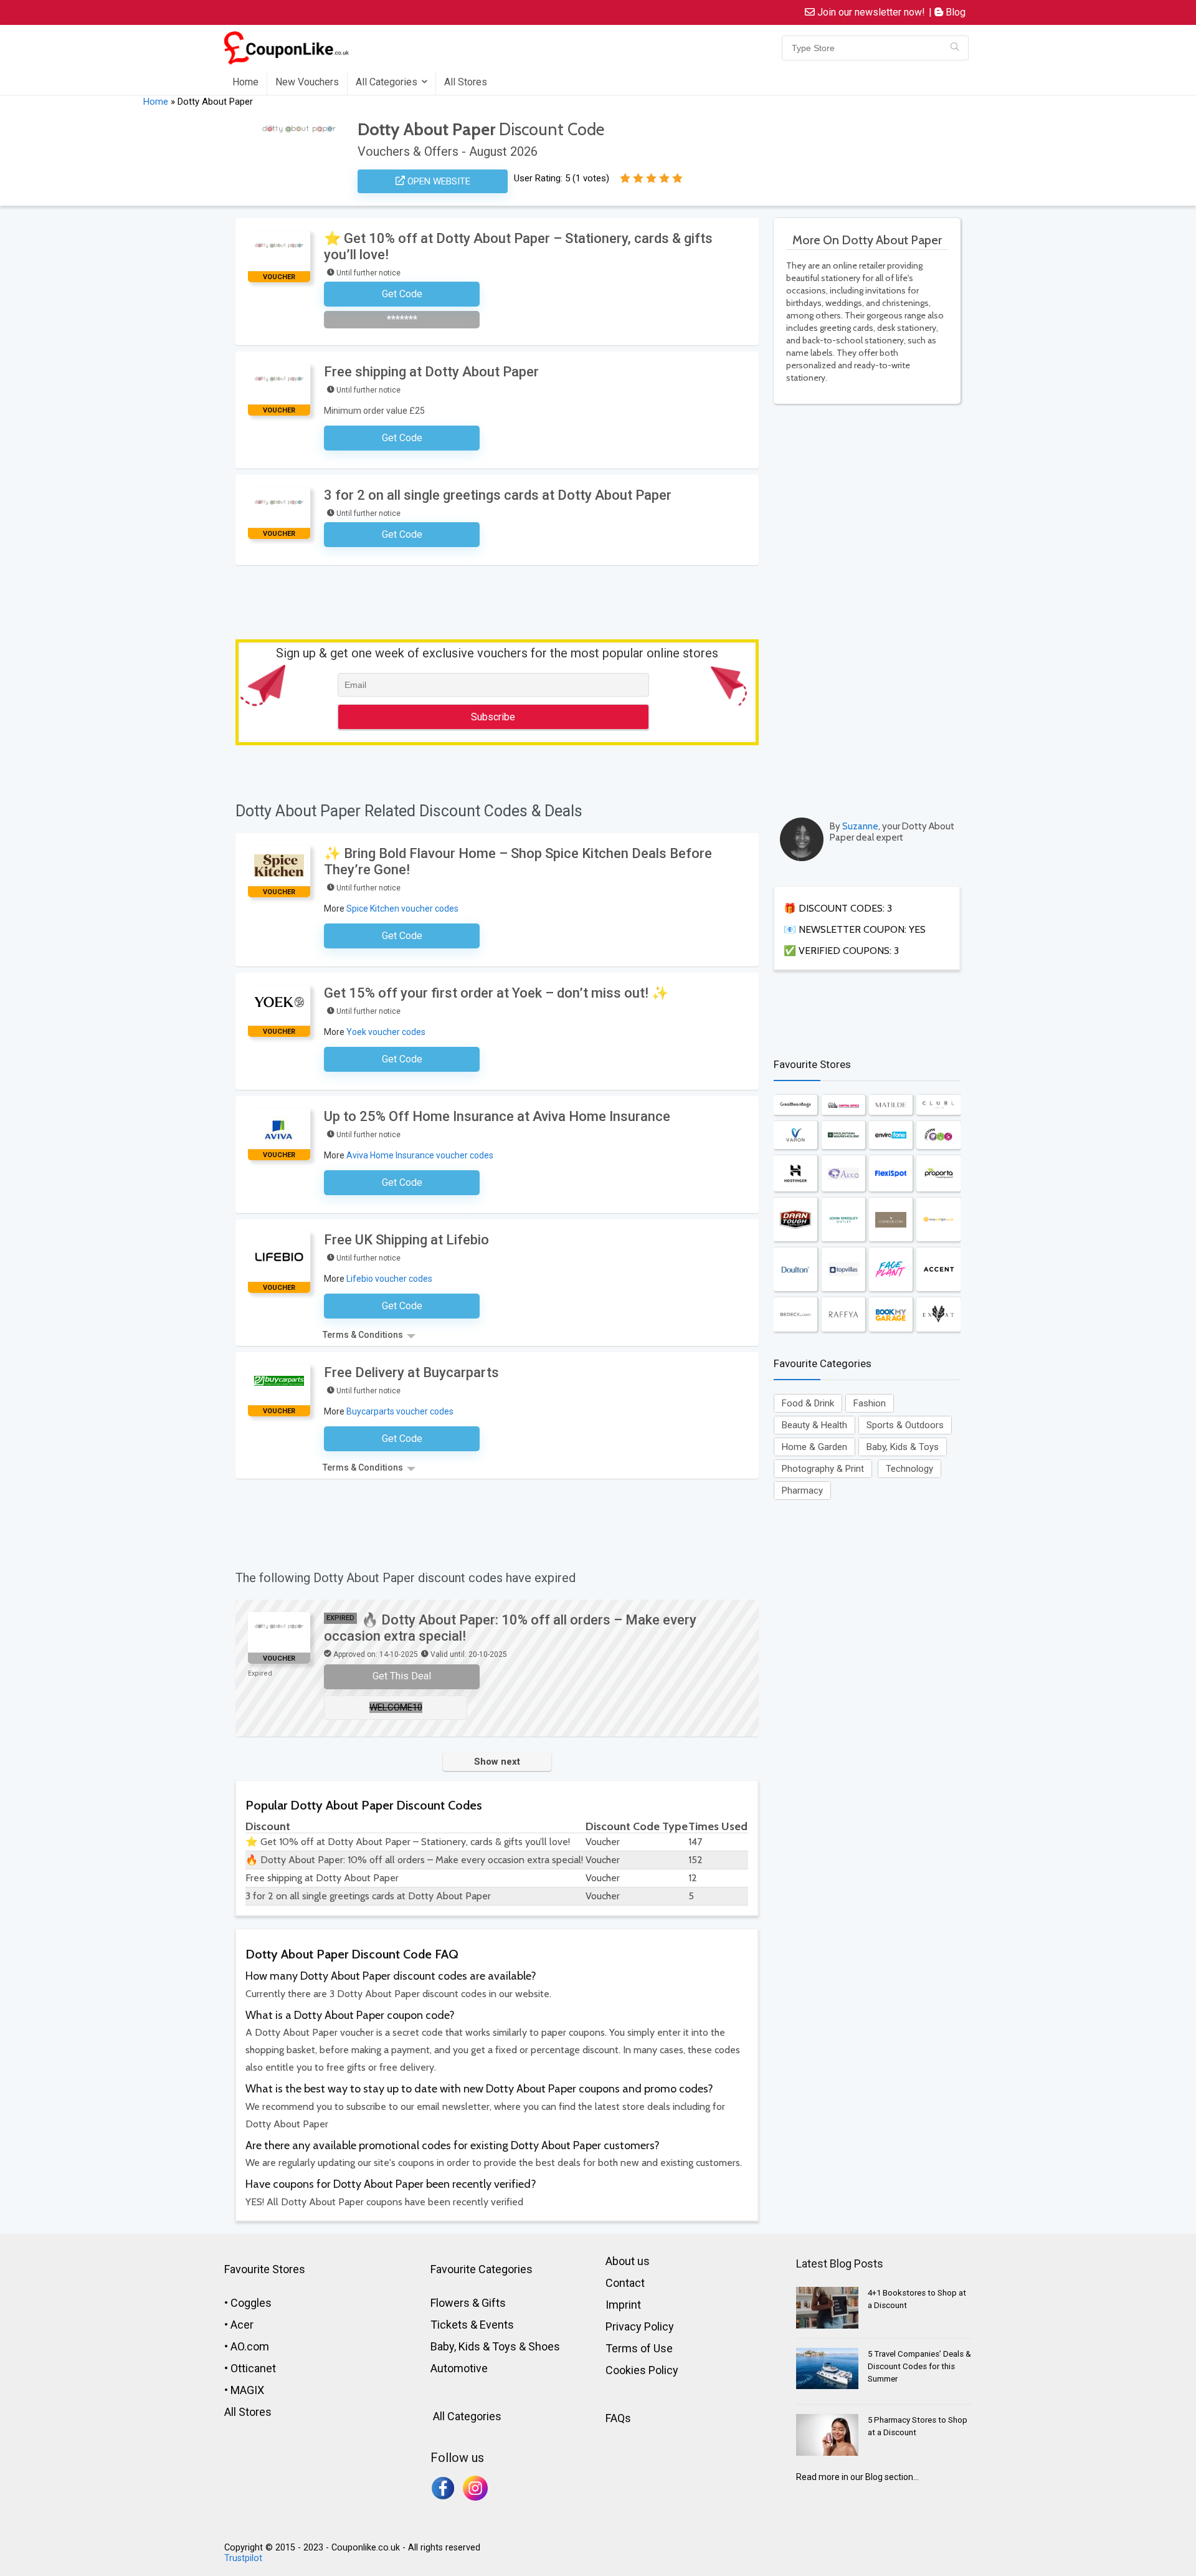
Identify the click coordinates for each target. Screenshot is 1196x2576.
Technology (909, 1469)
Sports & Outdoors (905, 1425)
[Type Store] (955, 48)
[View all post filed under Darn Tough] (795, 1219)
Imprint (623, 2305)
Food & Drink (808, 1403)
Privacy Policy (640, 2326)
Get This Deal (402, 1676)
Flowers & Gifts (468, 2303)
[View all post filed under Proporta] (938, 1173)
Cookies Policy (642, 2370)
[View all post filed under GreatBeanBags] (795, 1104)
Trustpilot (243, 2558)
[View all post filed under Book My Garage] (891, 1314)
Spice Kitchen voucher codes (402, 909)
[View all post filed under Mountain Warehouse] (843, 1135)
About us (628, 2261)
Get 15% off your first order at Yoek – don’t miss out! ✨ (496, 993)
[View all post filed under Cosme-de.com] (891, 1219)
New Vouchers (307, 82)
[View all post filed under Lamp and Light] (938, 1219)
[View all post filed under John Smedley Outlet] (843, 1219)
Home (245, 82)
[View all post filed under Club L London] (938, 1104)
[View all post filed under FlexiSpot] (891, 1173)
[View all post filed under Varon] (795, 1135)
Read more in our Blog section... (857, 2477)
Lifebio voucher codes (389, 1279)
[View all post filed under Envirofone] (891, 1135)
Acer (242, 2325)
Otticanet (253, 2368)
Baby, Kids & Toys (903, 1447)
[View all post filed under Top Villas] (843, 1269)
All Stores (466, 82)
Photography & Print (823, 1469)
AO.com (250, 2346)
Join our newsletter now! (870, 12)
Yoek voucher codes (386, 1032)
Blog (954, 12)
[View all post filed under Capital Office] (843, 1104)
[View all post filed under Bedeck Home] (795, 1314)
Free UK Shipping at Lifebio (406, 1240)
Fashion (870, 1403)
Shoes (544, 2346)
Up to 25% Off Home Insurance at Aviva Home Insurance (497, 1116)
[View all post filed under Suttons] (938, 1135)
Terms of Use (639, 2348)
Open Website (438, 181)
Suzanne (860, 826)
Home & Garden (814, 1447)
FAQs (618, 2418)
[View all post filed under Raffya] (843, 1314)
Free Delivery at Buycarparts (411, 1372)
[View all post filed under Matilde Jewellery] (891, 1104)
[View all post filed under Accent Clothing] (938, 1269)
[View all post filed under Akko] (843, 1173)
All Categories (387, 82)
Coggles (251, 2303)
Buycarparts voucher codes (400, 1411)
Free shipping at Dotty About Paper (431, 372)
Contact (625, 2283)
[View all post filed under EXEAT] (938, 1314)
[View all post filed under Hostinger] (795, 1173)
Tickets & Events (472, 2325)
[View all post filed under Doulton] (795, 1269)
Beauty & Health (814, 1425)
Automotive (459, 2368)
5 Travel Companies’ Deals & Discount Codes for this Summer (919, 2366)
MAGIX (247, 2390)
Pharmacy (802, 1491)
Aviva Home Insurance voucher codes (420, 1155)
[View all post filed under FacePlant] (891, 1269)
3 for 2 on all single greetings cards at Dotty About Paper (498, 495)
